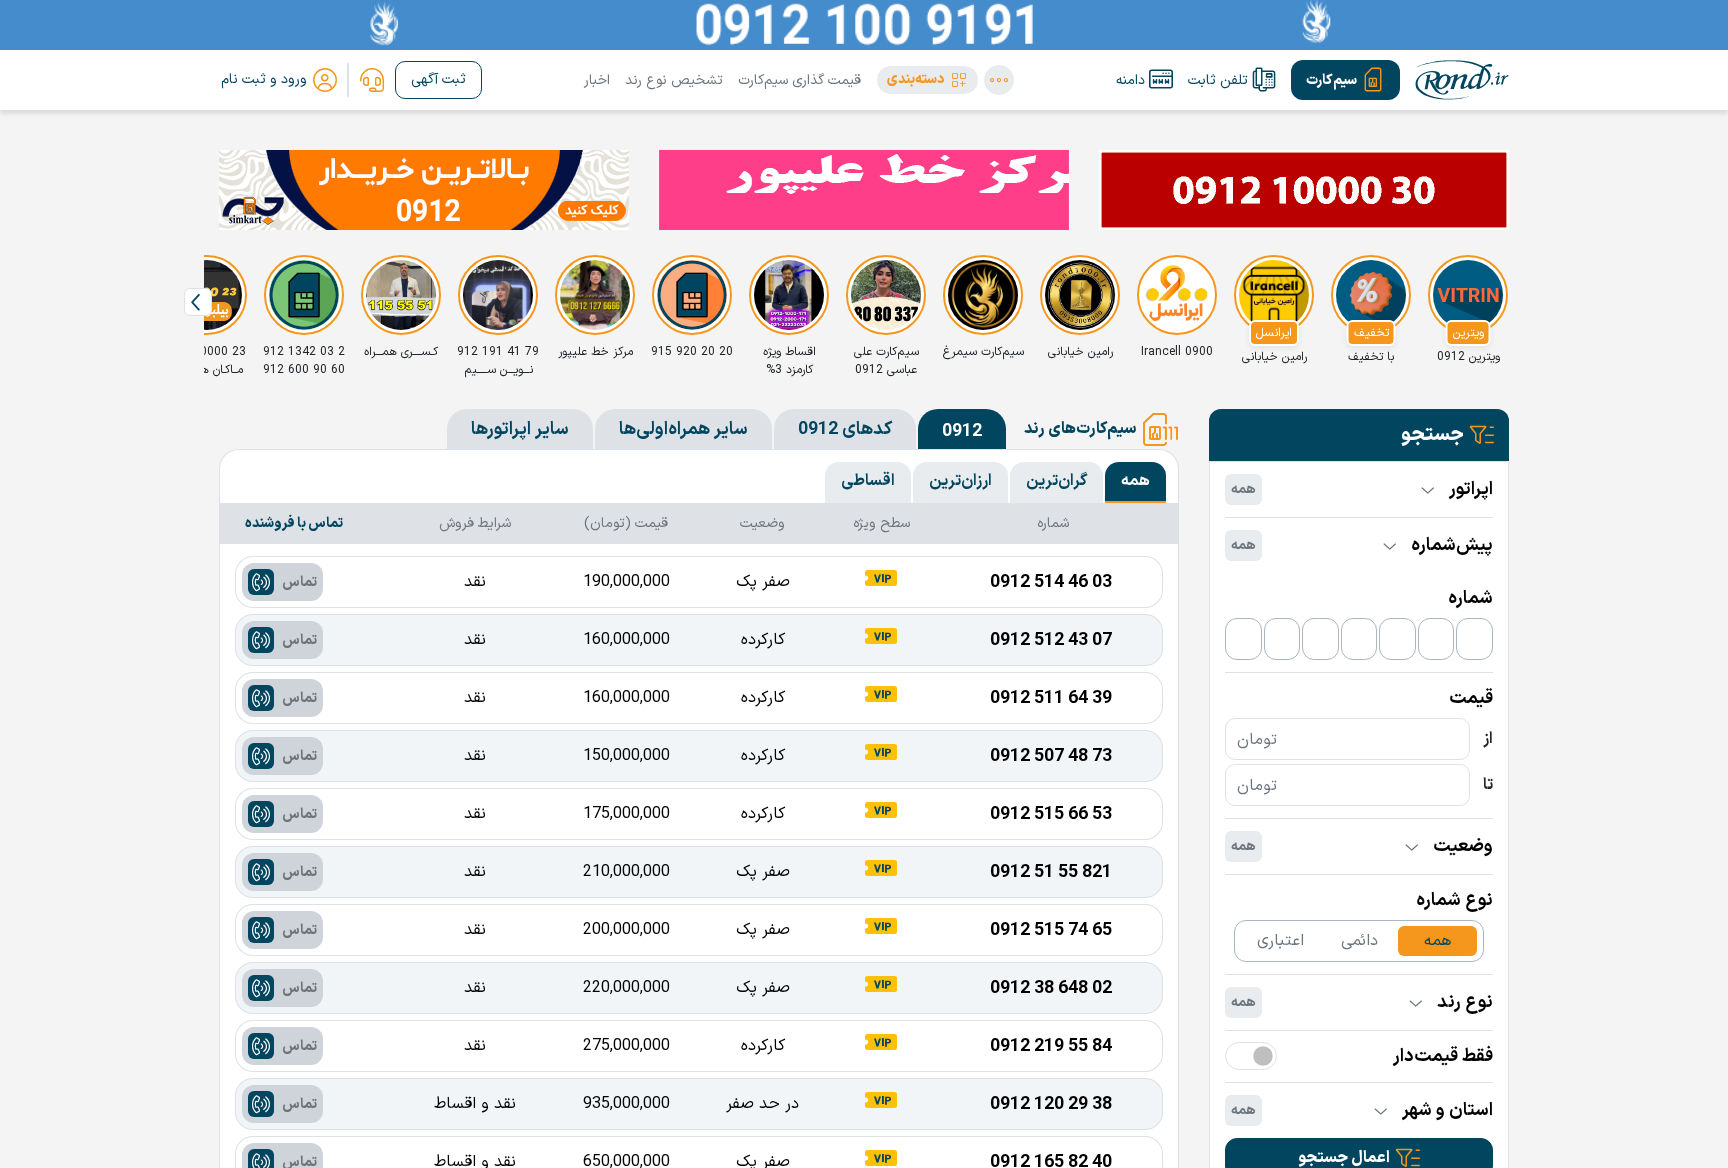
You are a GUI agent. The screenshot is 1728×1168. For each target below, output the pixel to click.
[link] (372, 80)
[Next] (198, 302)
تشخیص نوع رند (674, 80)
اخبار (597, 80)
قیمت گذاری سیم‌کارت (799, 80)
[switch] (1251, 1056)
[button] (927, 80)
